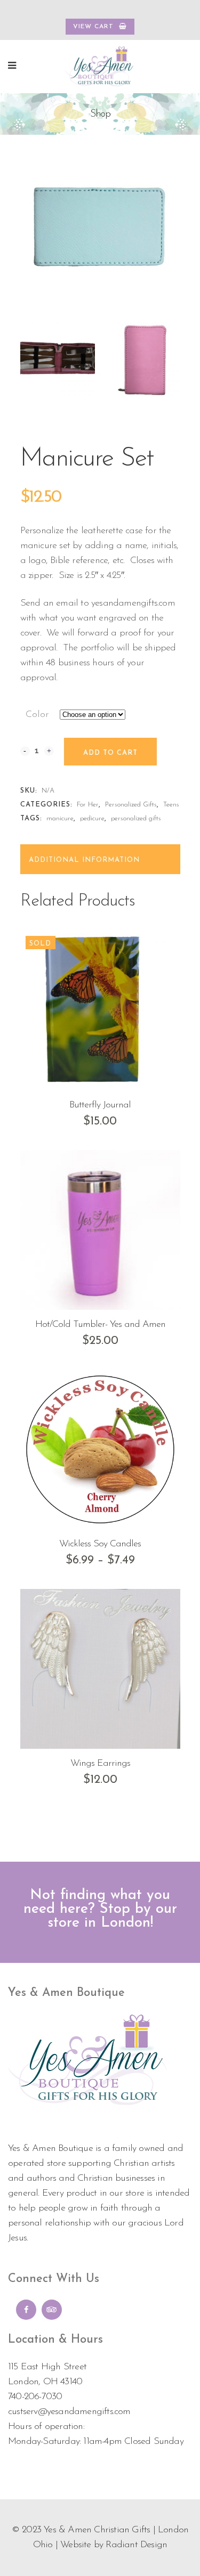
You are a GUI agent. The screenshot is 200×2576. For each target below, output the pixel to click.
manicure (60, 818)
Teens (171, 805)
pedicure (92, 818)
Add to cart (110, 753)
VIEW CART (93, 27)
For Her (88, 805)
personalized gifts (136, 818)
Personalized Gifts (131, 805)
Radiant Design (136, 2545)
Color (37, 715)
